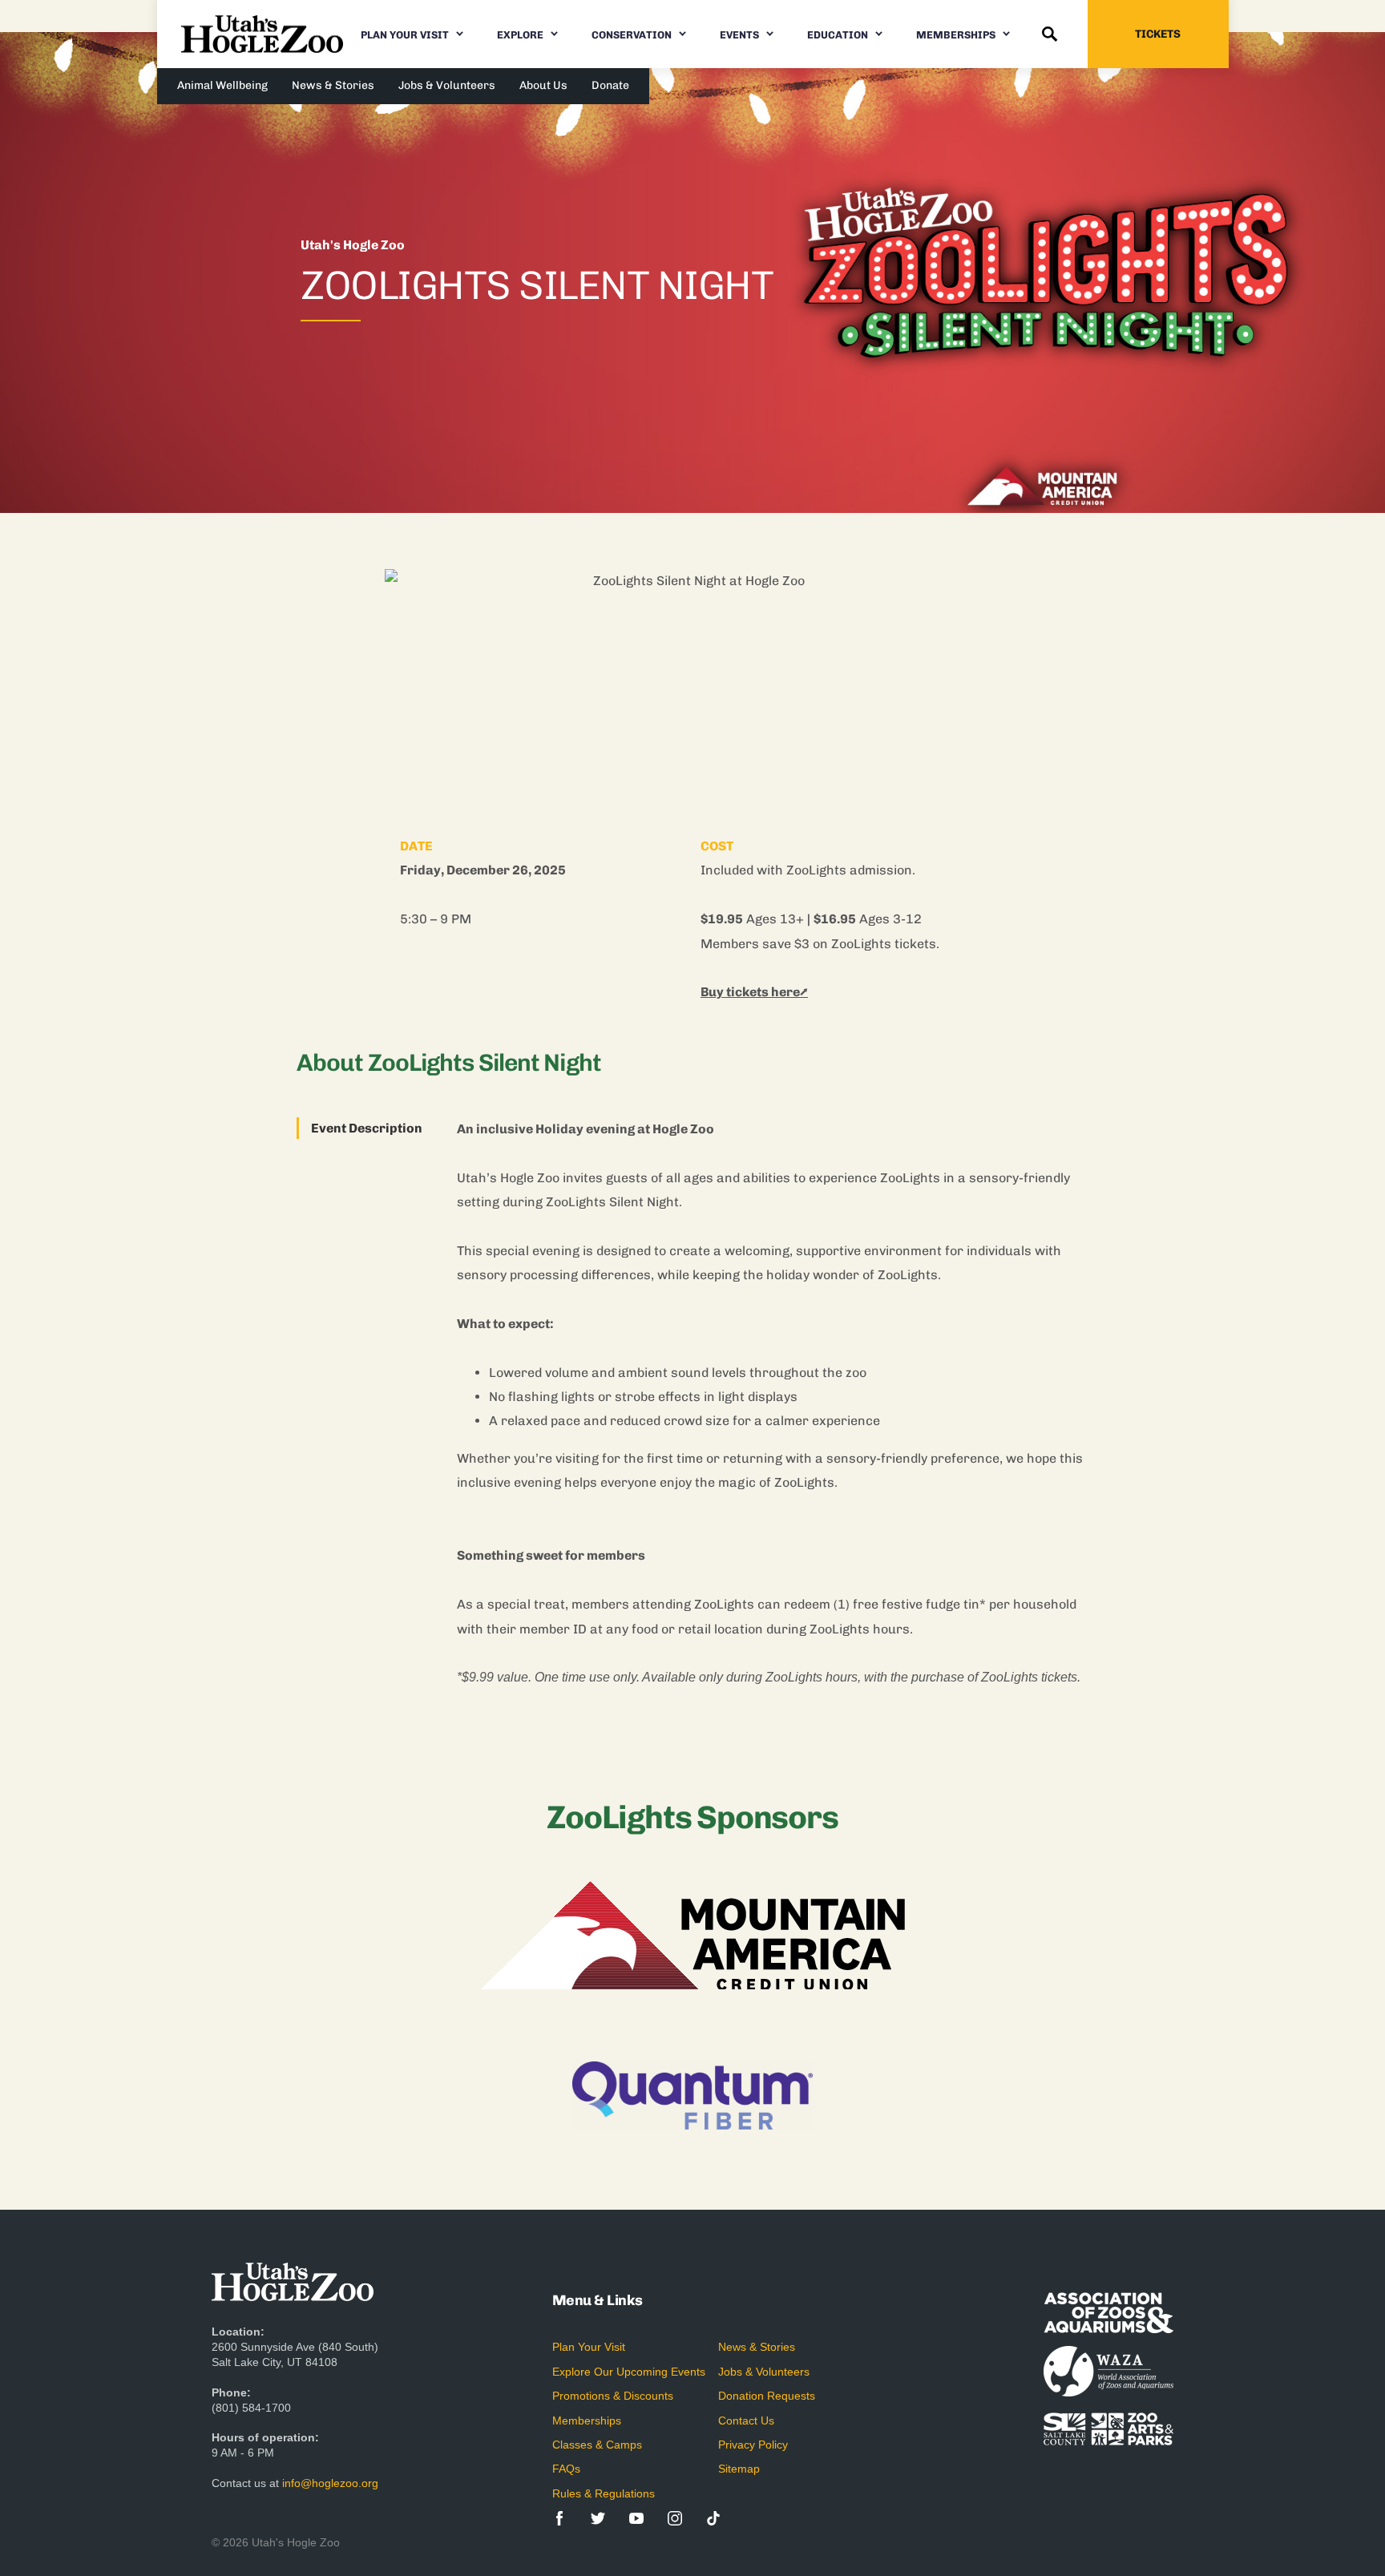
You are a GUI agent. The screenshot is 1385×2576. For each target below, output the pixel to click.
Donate (610, 85)
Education (838, 35)
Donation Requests (767, 2396)
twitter (598, 2518)
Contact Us (746, 2421)
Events (739, 35)
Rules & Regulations (604, 2493)
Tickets (1158, 34)
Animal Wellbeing (222, 85)
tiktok (713, 2518)
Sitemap (739, 2469)
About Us (543, 85)
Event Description (367, 1128)
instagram (675, 2518)
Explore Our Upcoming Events (629, 2372)
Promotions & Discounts (613, 2396)
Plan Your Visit (405, 35)
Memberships (956, 35)
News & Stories (333, 85)
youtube (636, 2518)
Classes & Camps (597, 2445)
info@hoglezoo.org (330, 2483)
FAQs (566, 2469)
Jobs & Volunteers (447, 85)
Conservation (632, 35)
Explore (520, 35)
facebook (559, 2518)
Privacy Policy (753, 2445)
